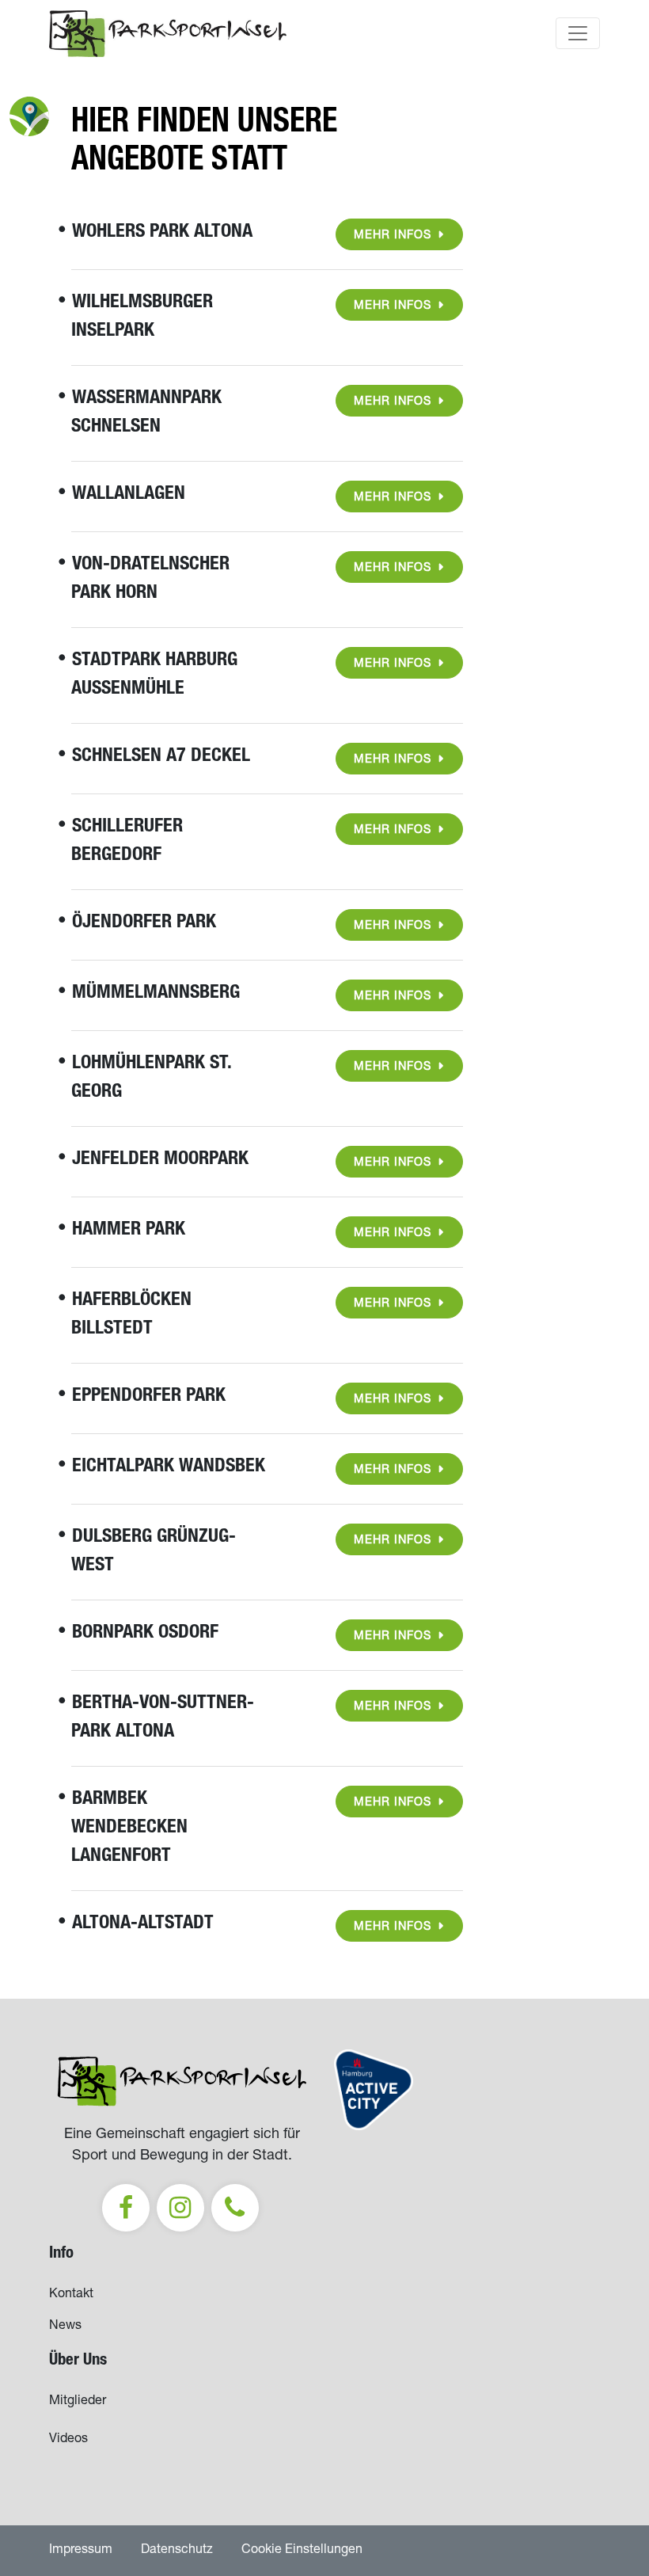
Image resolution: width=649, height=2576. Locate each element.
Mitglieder (78, 2402)
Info (61, 2254)
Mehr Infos (393, 236)
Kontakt (71, 2295)
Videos (68, 2440)
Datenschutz (177, 2551)
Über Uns (78, 2361)
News (65, 2327)
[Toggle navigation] (578, 33)
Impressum (81, 2551)
